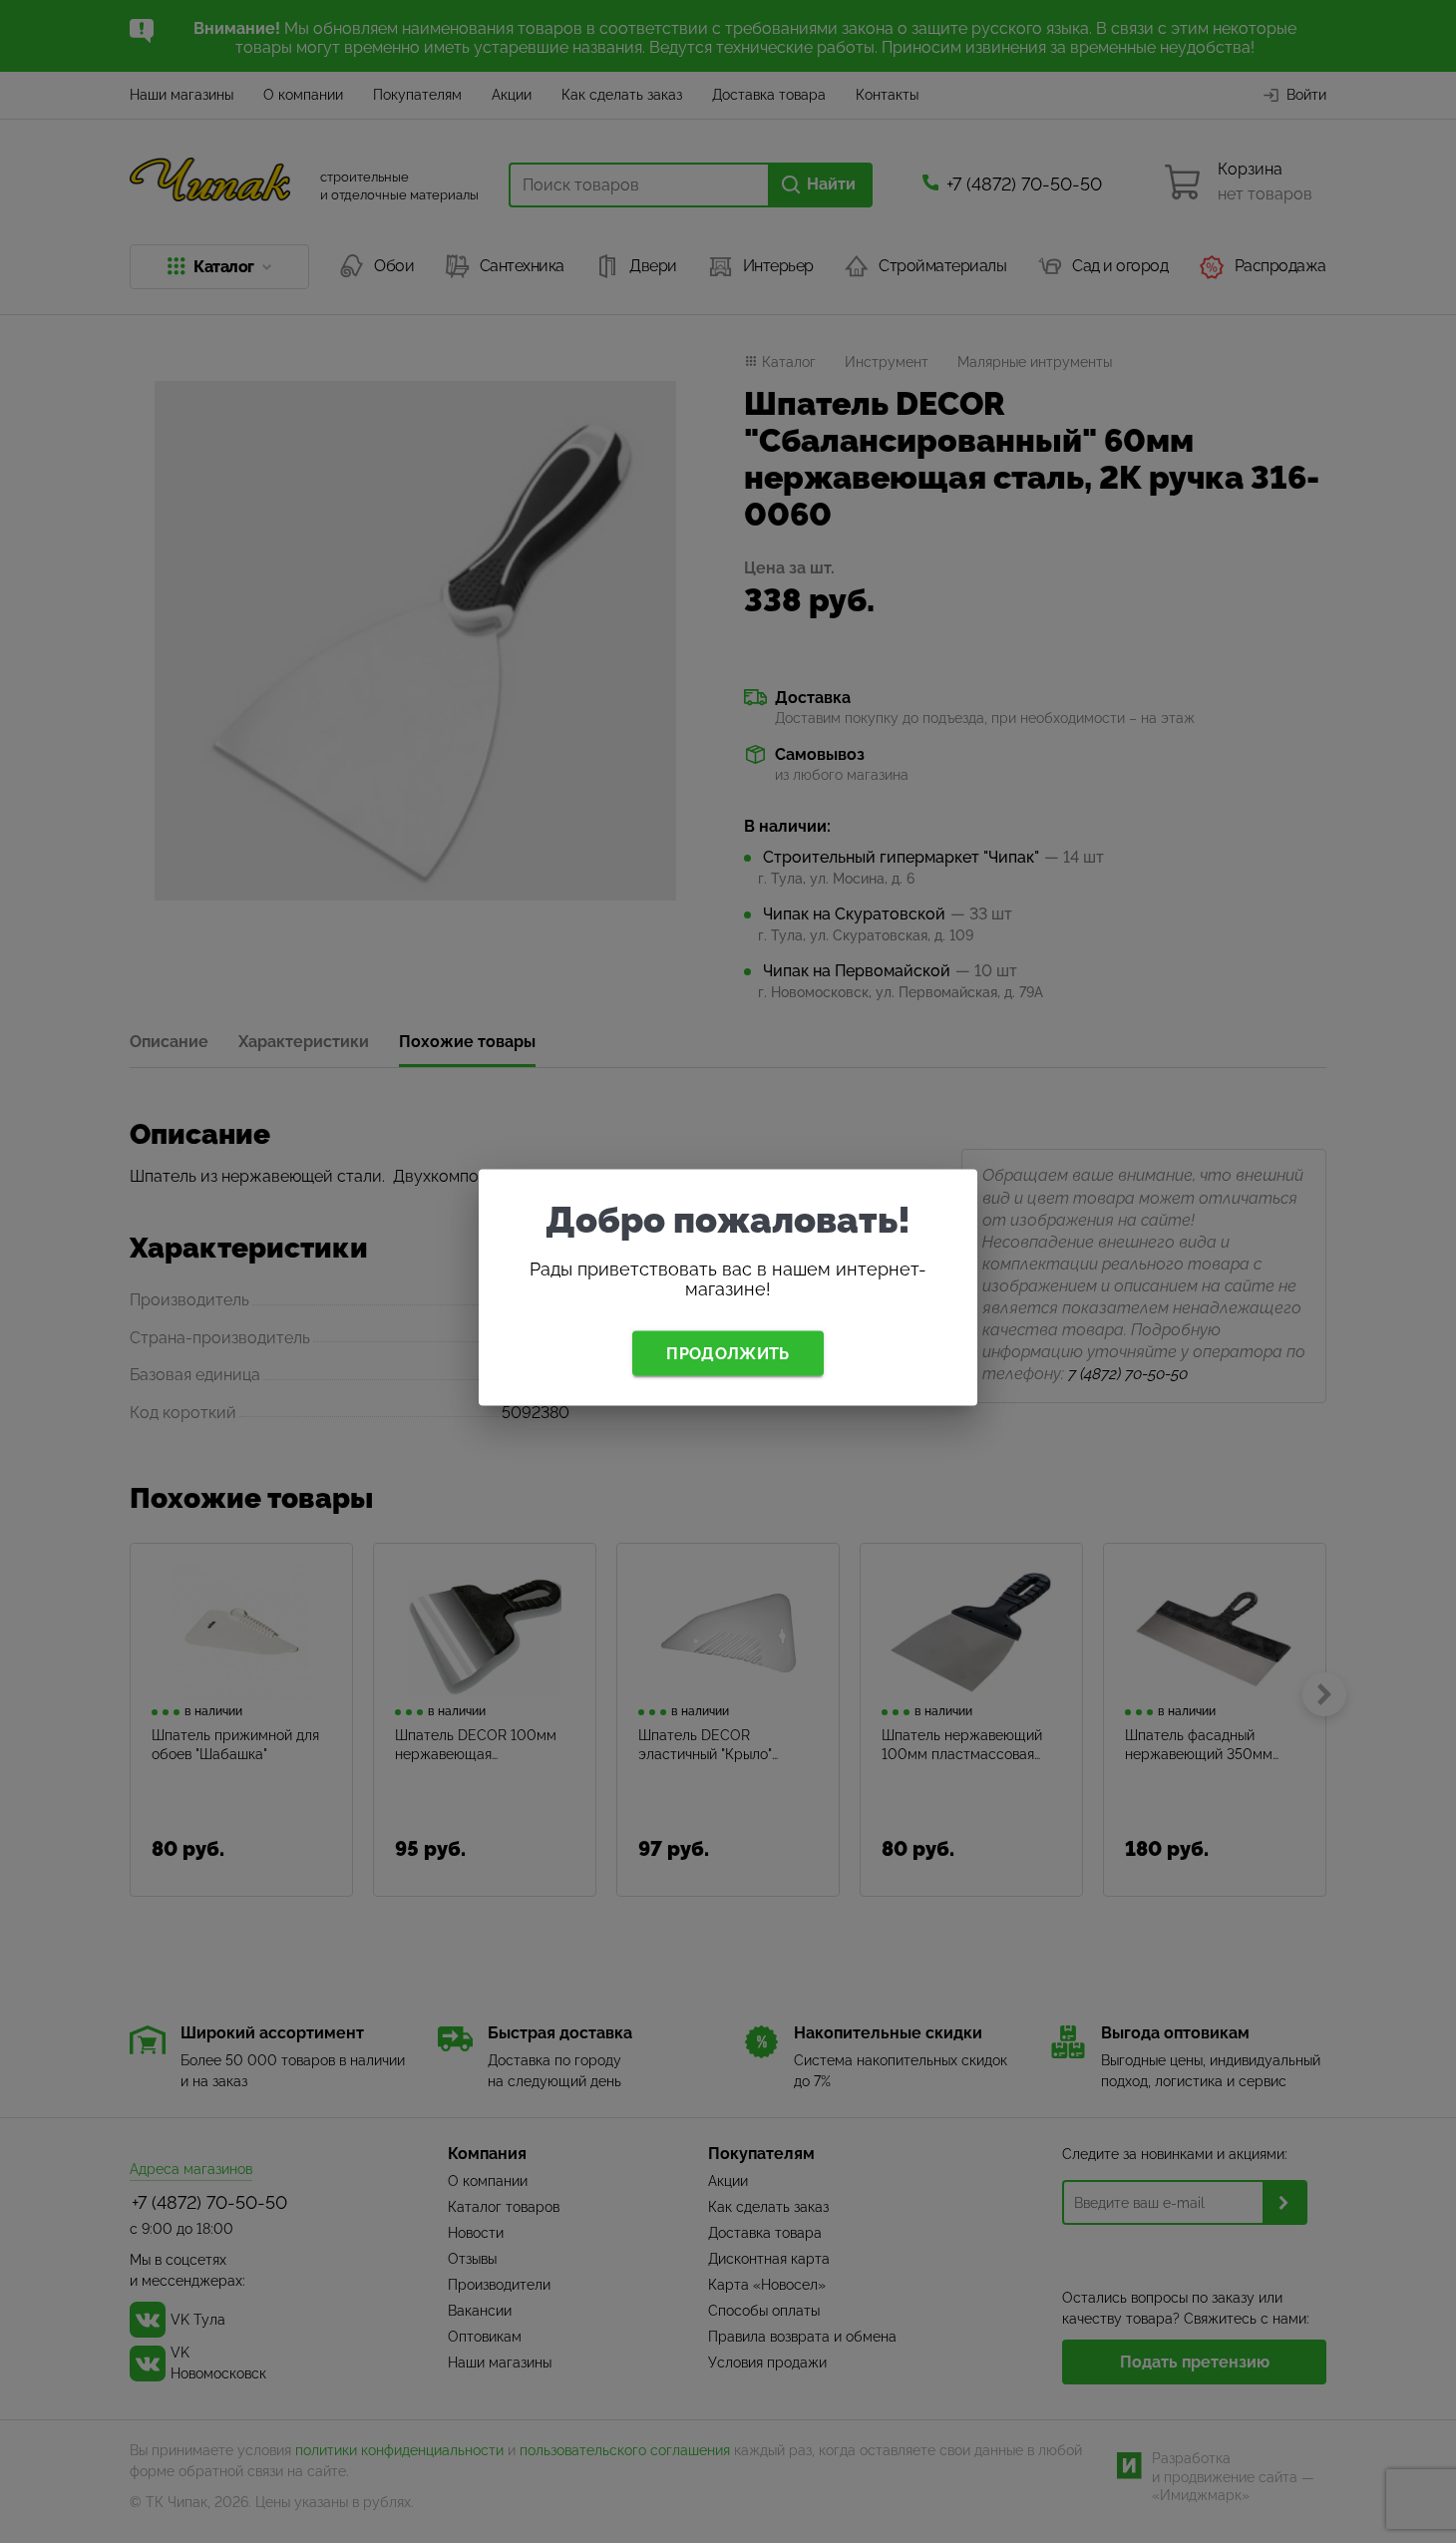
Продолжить (728, 1353)
